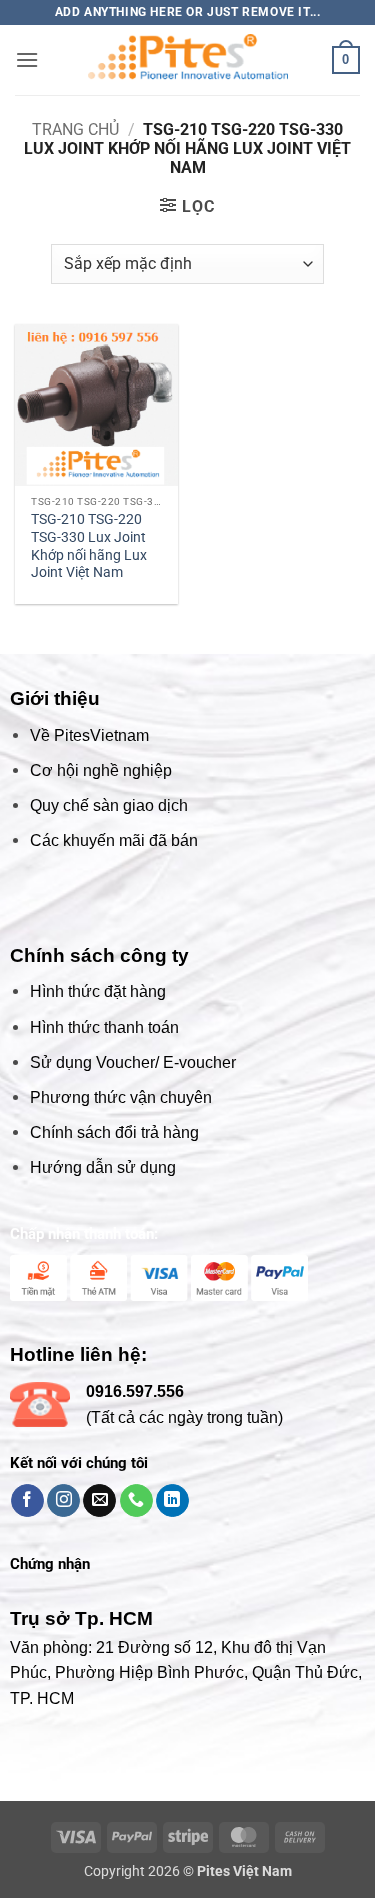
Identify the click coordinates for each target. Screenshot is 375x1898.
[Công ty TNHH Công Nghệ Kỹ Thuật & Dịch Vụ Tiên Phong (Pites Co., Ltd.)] (188, 60)
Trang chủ (75, 129)
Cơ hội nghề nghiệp (101, 770)
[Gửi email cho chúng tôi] (99, 1501)
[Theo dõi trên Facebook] (27, 1501)
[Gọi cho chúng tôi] (136, 1501)
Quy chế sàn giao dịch (109, 805)
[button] (27, 59)
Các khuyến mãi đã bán (114, 840)
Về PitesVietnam (89, 735)
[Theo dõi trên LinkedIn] (172, 1501)
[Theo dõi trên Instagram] (63, 1501)
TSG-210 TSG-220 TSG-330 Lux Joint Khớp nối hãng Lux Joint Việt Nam (89, 545)
